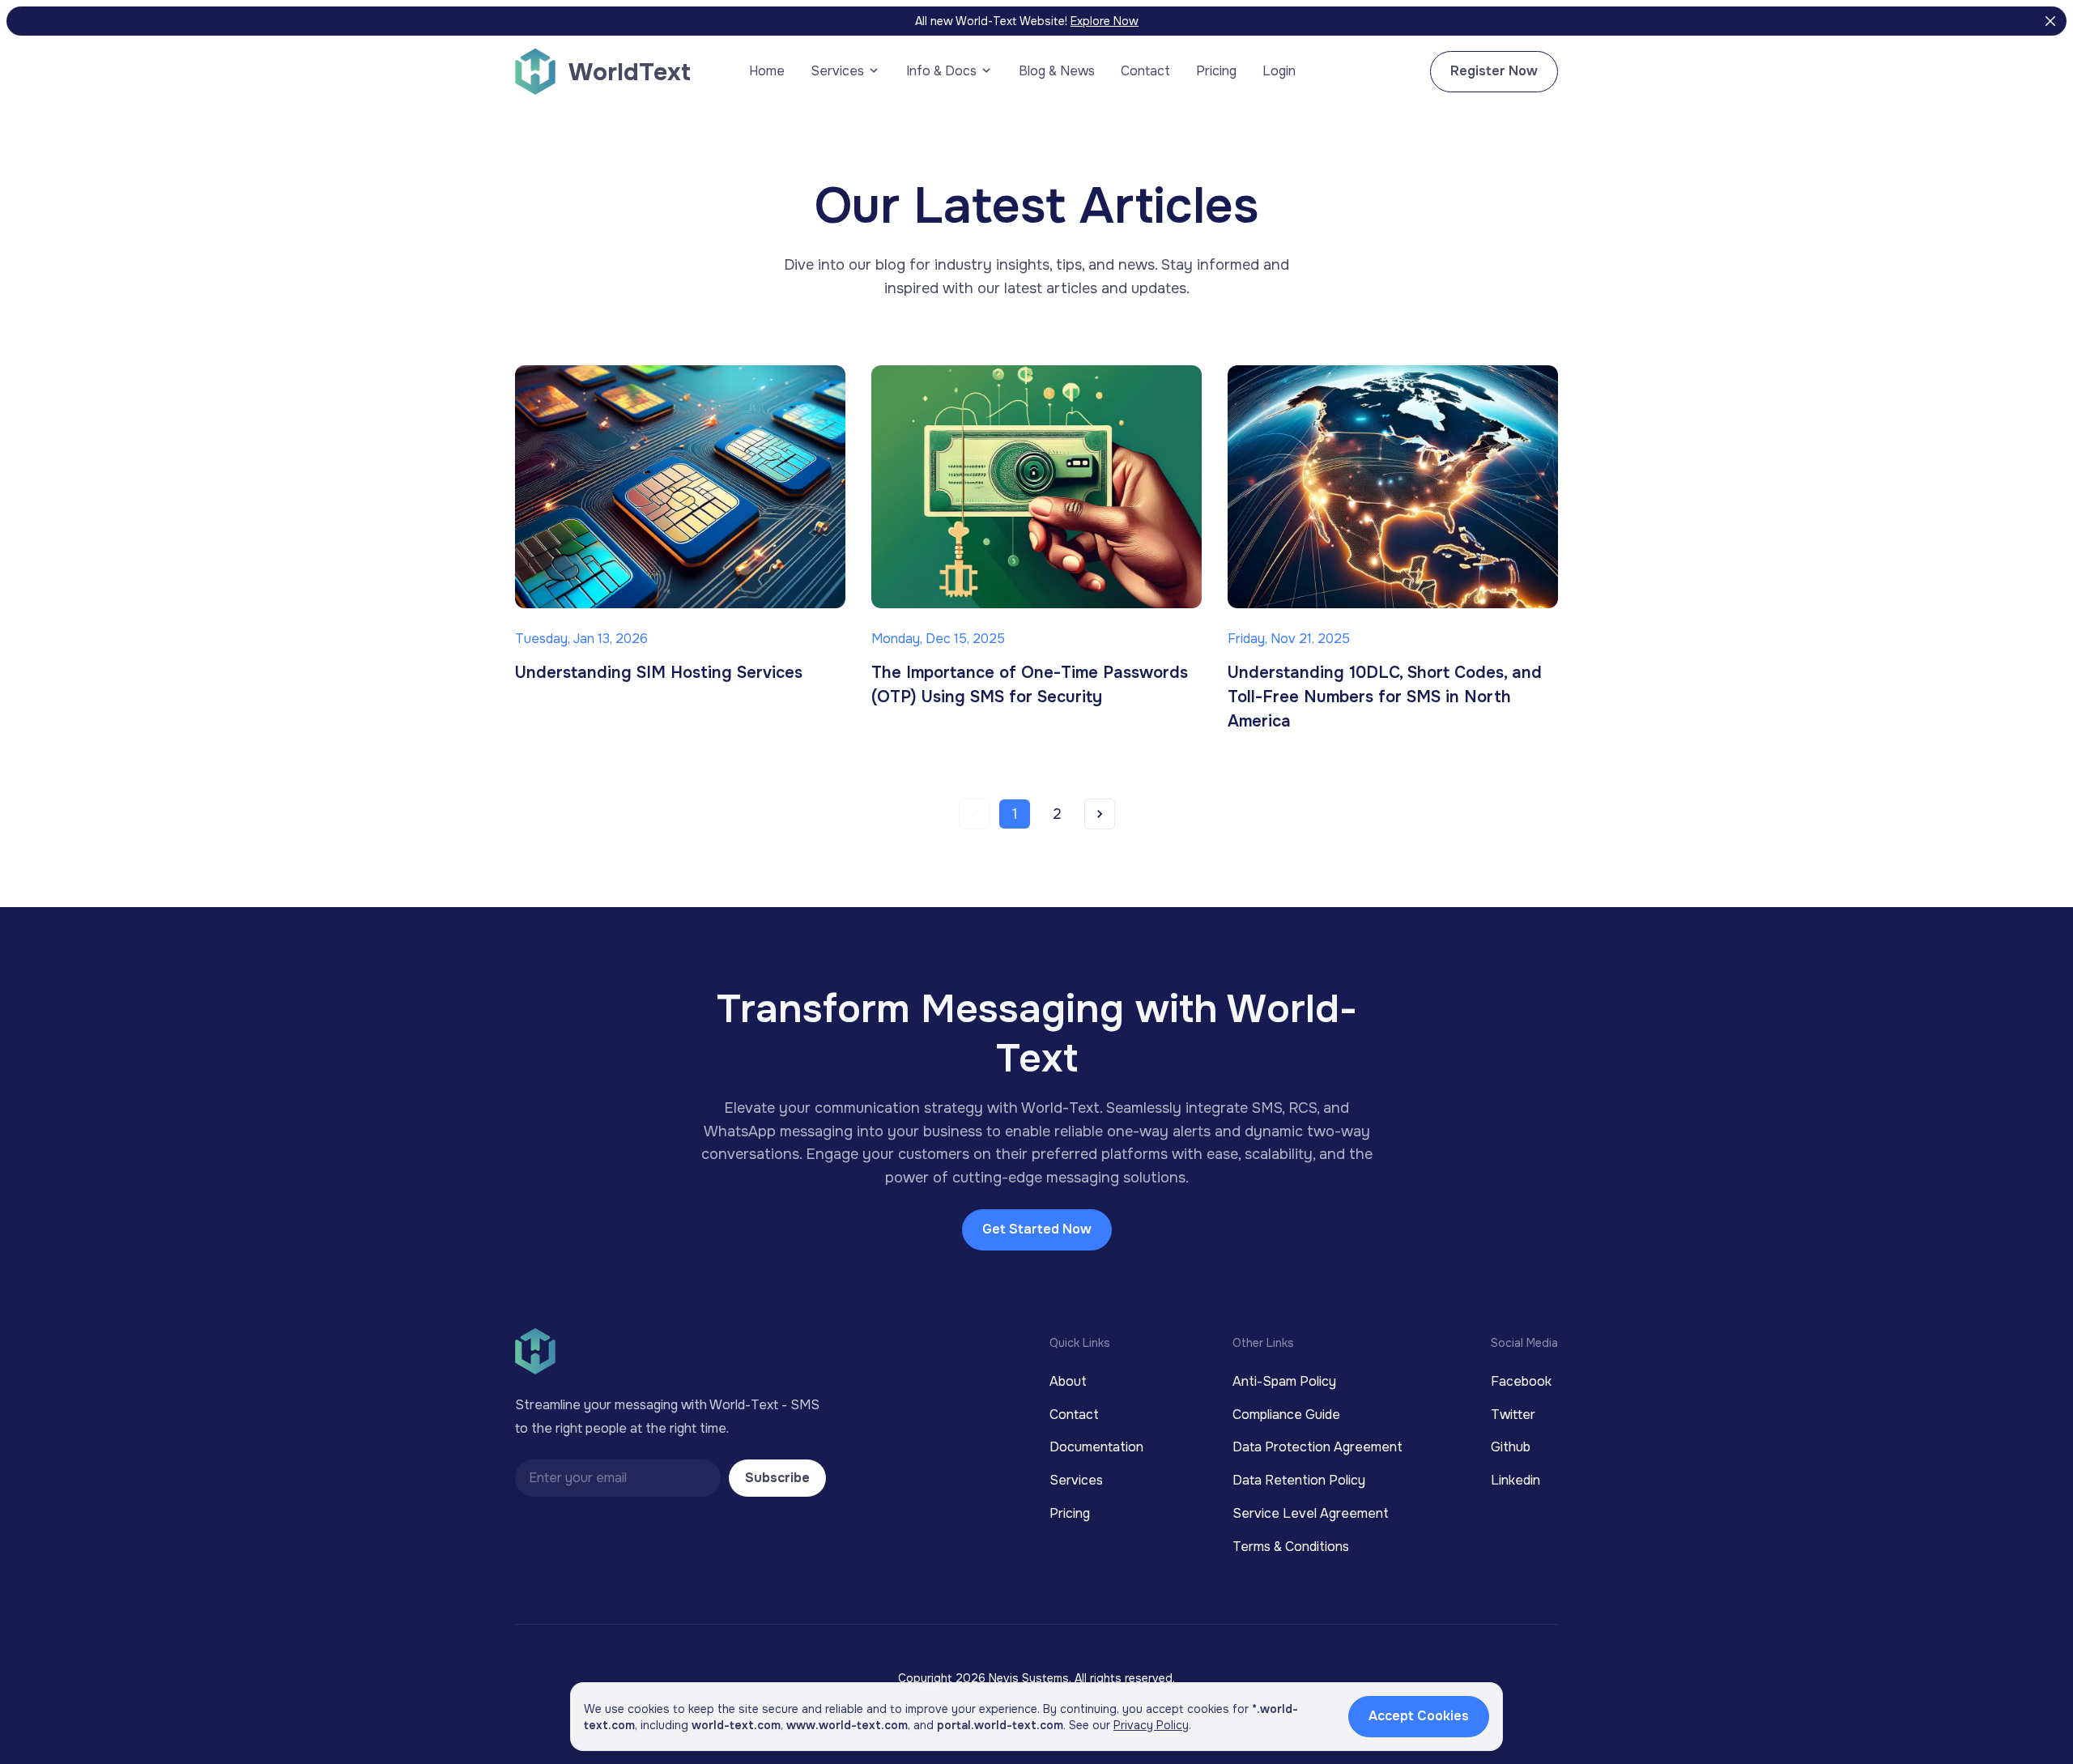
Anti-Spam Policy (1284, 1381)
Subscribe (777, 1478)
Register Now (1494, 71)
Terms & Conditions (1291, 1547)
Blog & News (1057, 71)
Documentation (1096, 1447)
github (1511, 1447)
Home (767, 71)
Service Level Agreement (1311, 1513)
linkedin (1515, 1480)
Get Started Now (1037, 1229)
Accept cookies (1419, 1716)
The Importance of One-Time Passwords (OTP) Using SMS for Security (1030, 685)
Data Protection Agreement (1317, 1447)
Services (1076, 1480)
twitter (1513, 1415)
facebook (1521, 1381)
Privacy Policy (1151, 1725)
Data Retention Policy (1299, 1480)
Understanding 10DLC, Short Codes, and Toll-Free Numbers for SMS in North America (1385, 697)
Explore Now (1105, 21)
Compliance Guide (1286, 1415)
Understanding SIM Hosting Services (659, 673)
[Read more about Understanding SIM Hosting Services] (680, 487)
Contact (1145, 71)
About (1068, 1381)
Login (1279, 71)
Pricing (1216, 71)
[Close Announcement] (2050, 21)
